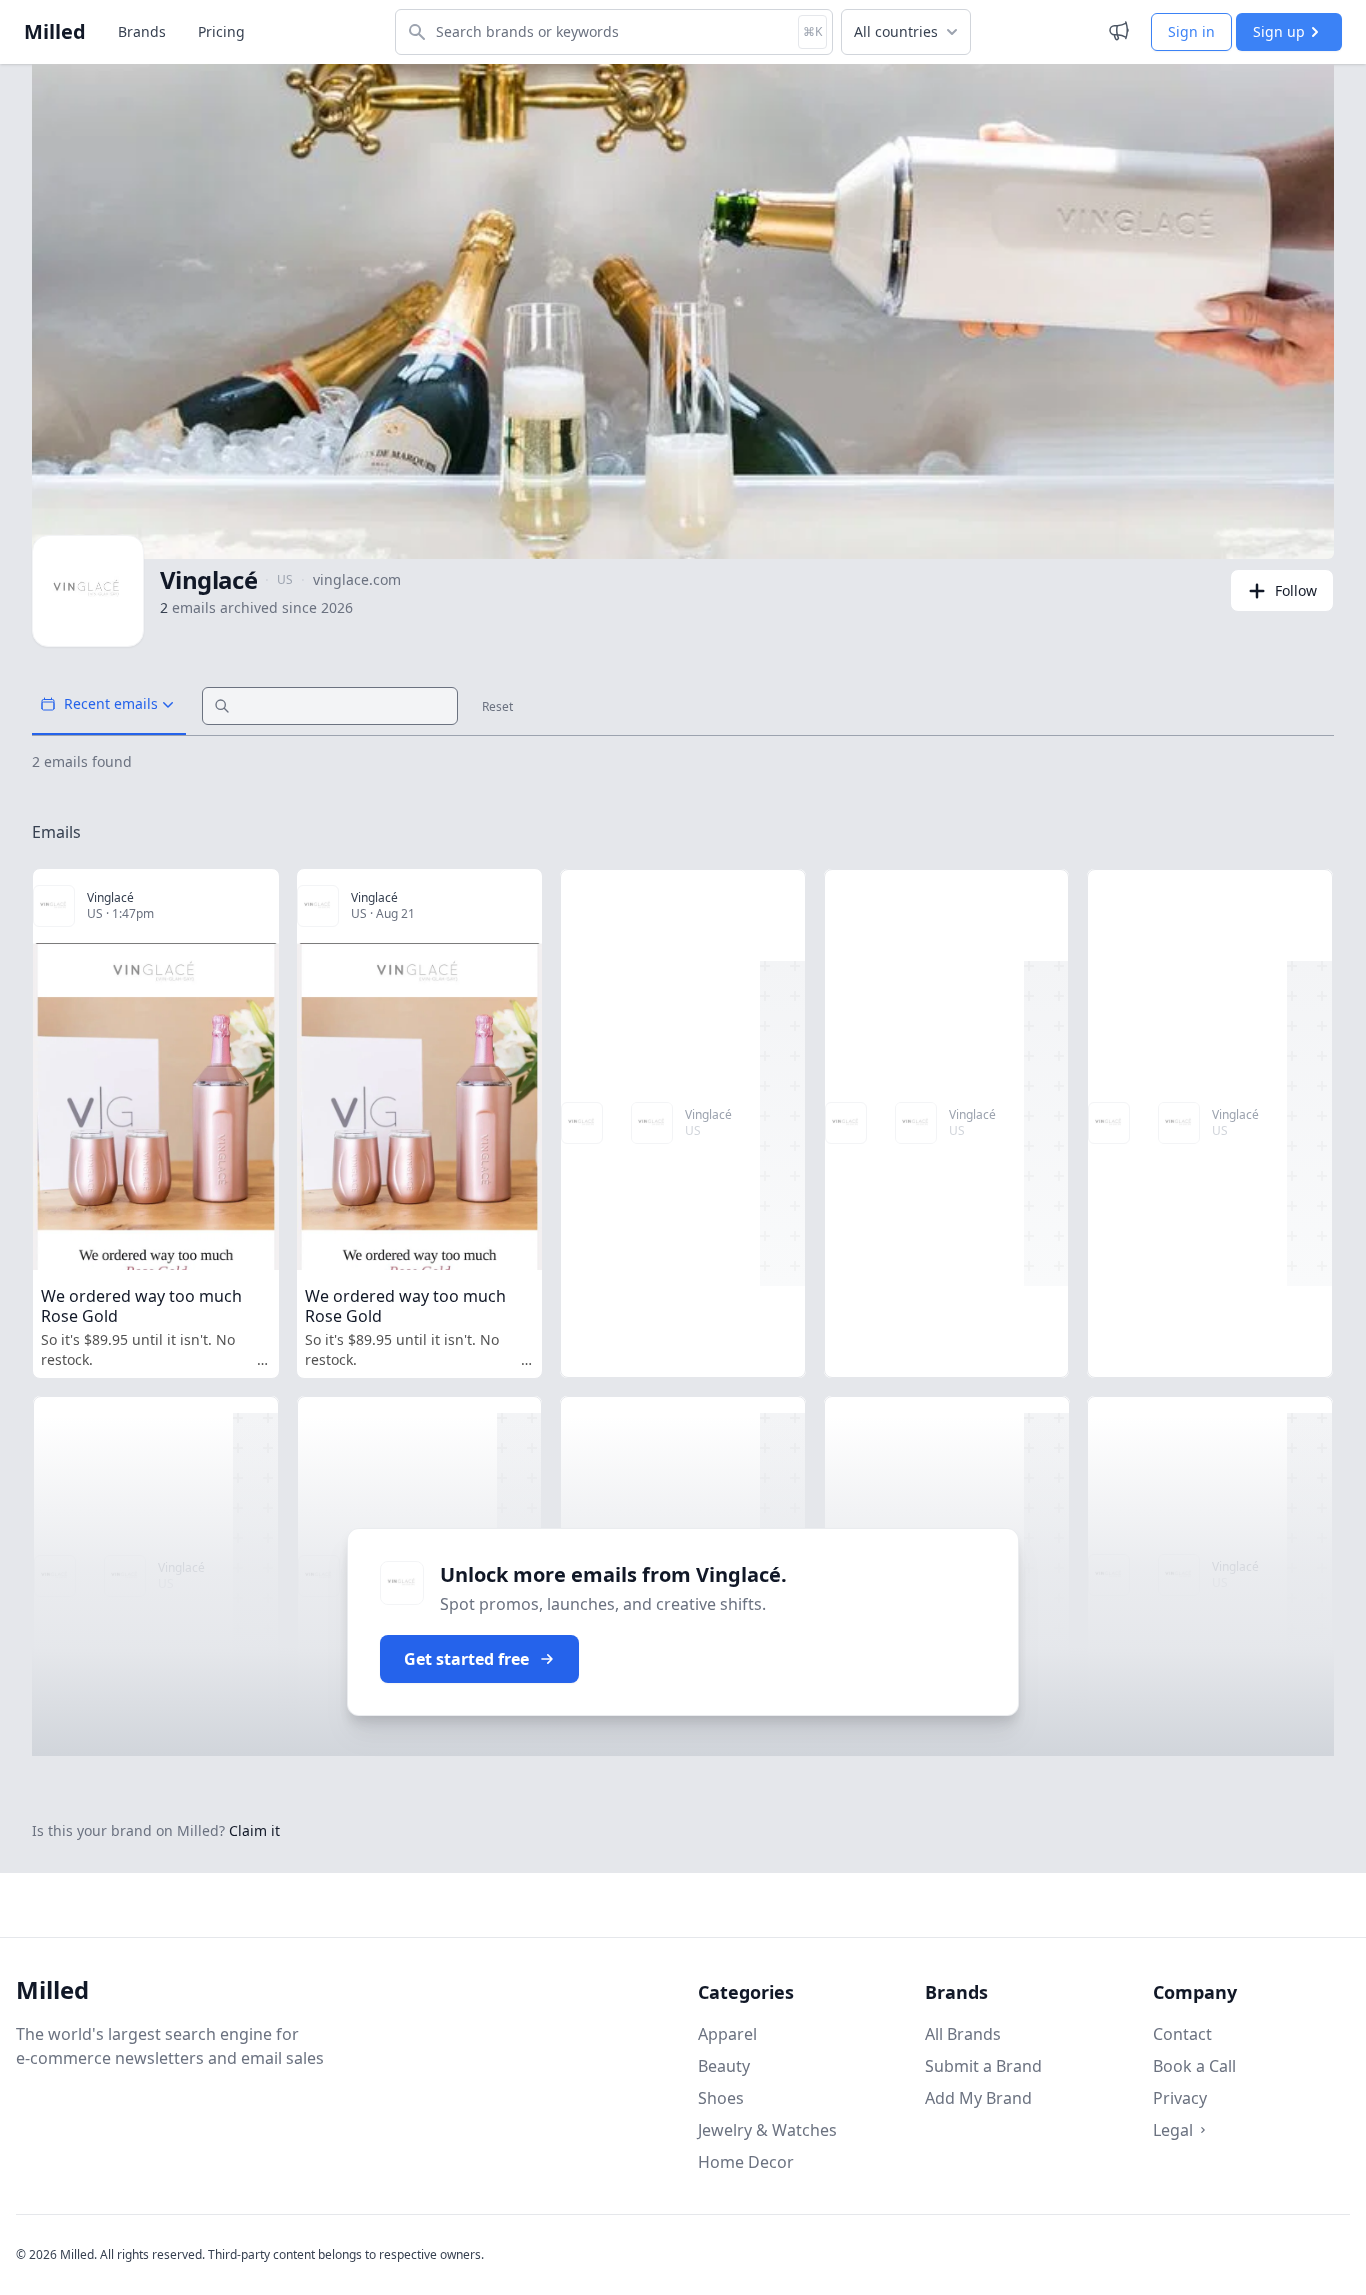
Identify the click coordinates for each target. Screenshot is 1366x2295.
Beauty (724, 2066)
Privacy (1180, 2098)
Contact (1182, 2034)
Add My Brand (978, 2098)
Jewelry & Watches (767, 2130)
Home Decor (746, 2162)
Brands (142, 31)
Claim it (254, 1830)
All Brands (963, 2034)
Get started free (466, 1659)
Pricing (221, 31)
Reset (497, 707)
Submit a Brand (983, 2066)
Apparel (727, 2034)
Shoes (721, 2098)
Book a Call (1194, 2066)
